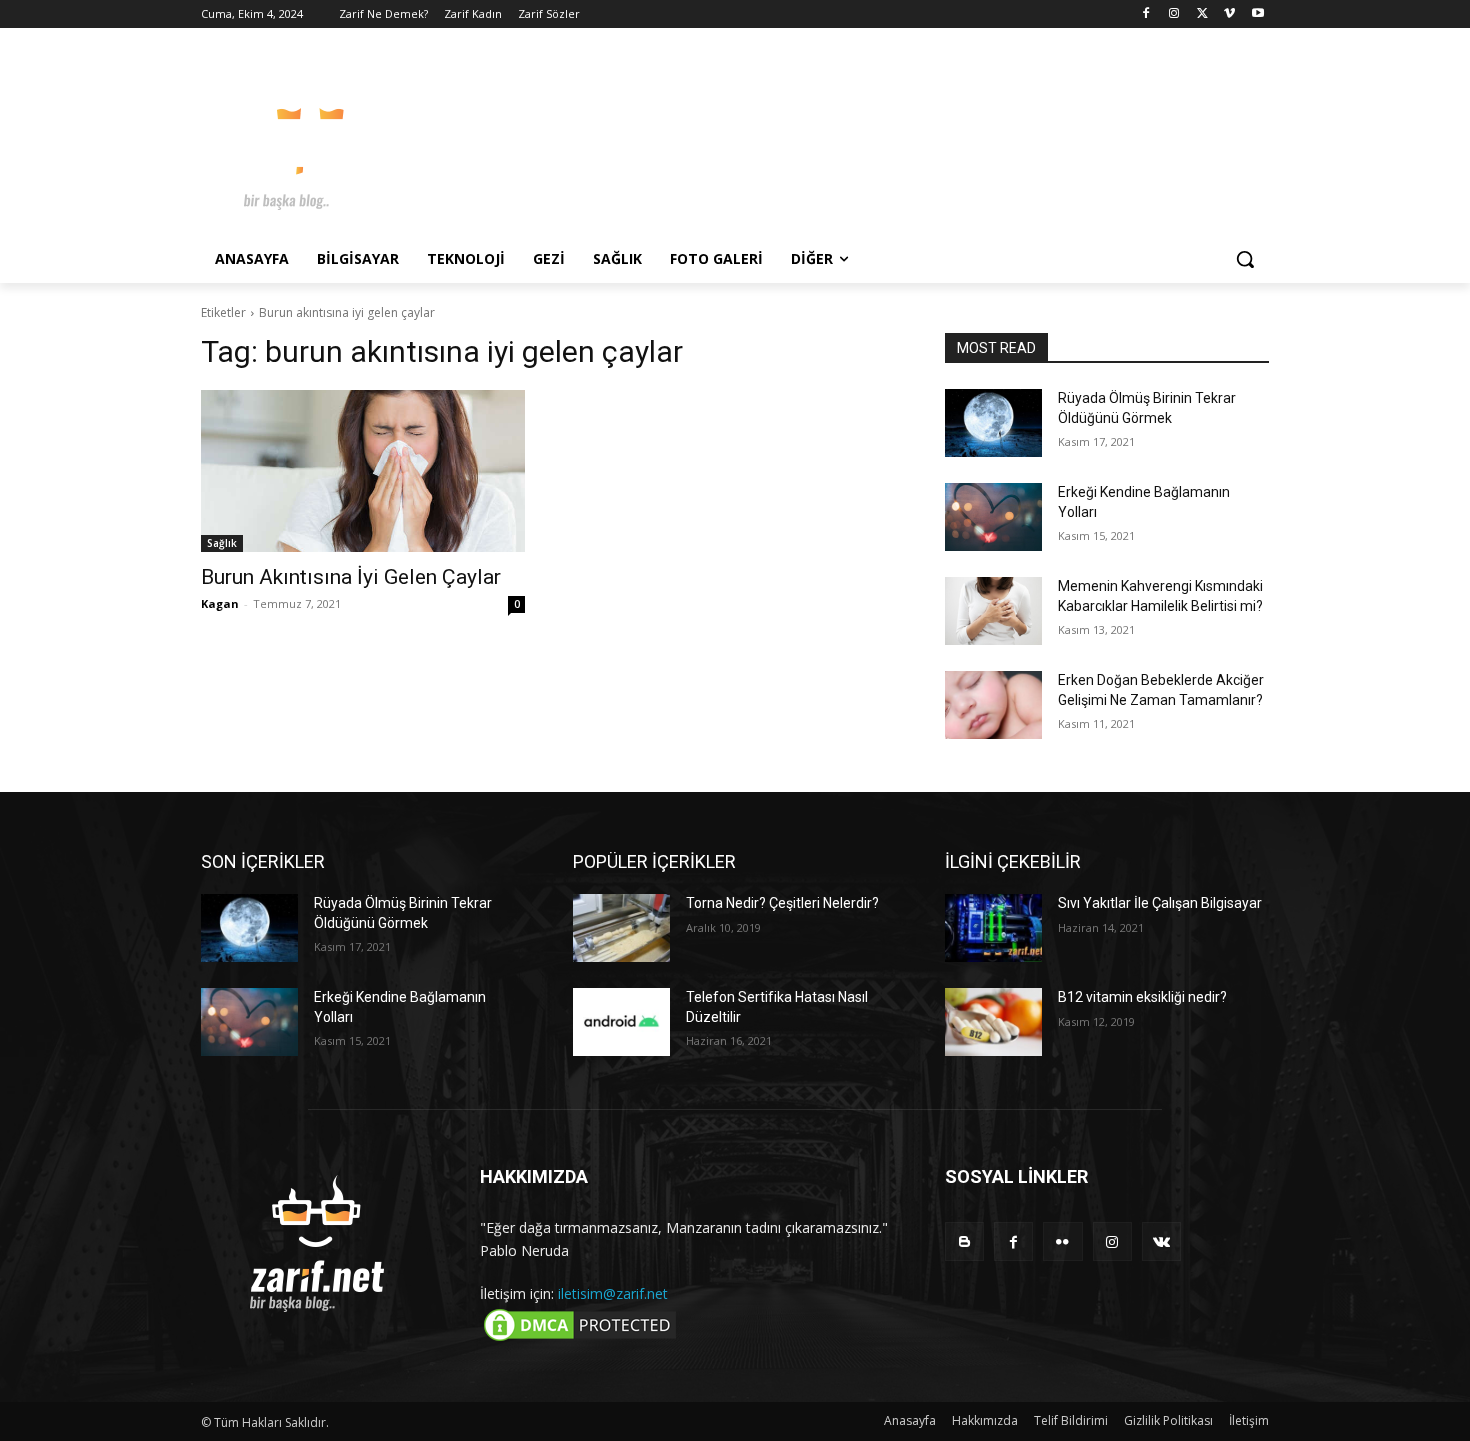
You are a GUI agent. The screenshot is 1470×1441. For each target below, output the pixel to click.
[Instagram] (1174, 14)
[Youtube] (1257, 14)
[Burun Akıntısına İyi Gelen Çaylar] (363, 471)
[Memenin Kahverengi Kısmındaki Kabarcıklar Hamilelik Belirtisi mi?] (993, 611)
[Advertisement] (885, 139)
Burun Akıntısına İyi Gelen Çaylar (351, 577)
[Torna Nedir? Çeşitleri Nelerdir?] (621, 928)
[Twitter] (1202, 14)
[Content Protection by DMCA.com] (580, 1339)
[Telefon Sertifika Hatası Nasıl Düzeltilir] (621, 1022)
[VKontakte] (1161, 1241)
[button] (1245, 259)
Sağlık (222, 543)
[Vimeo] (1229, 14)
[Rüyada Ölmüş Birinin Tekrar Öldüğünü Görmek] (993, 423)
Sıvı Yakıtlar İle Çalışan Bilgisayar (1160, 903)
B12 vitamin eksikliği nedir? (1142, 997)
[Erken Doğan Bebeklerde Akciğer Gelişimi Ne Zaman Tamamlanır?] (993, 705)
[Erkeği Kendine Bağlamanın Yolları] (993, 517)
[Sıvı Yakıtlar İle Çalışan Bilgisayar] (993, 928)
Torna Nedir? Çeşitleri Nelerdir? (782, 903)
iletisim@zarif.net (613, 1293)
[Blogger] (964, 1241)
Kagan (220, 603)
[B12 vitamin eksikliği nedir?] (993, 1022)
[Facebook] (1146, 14)
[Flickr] (1062, 1241)
